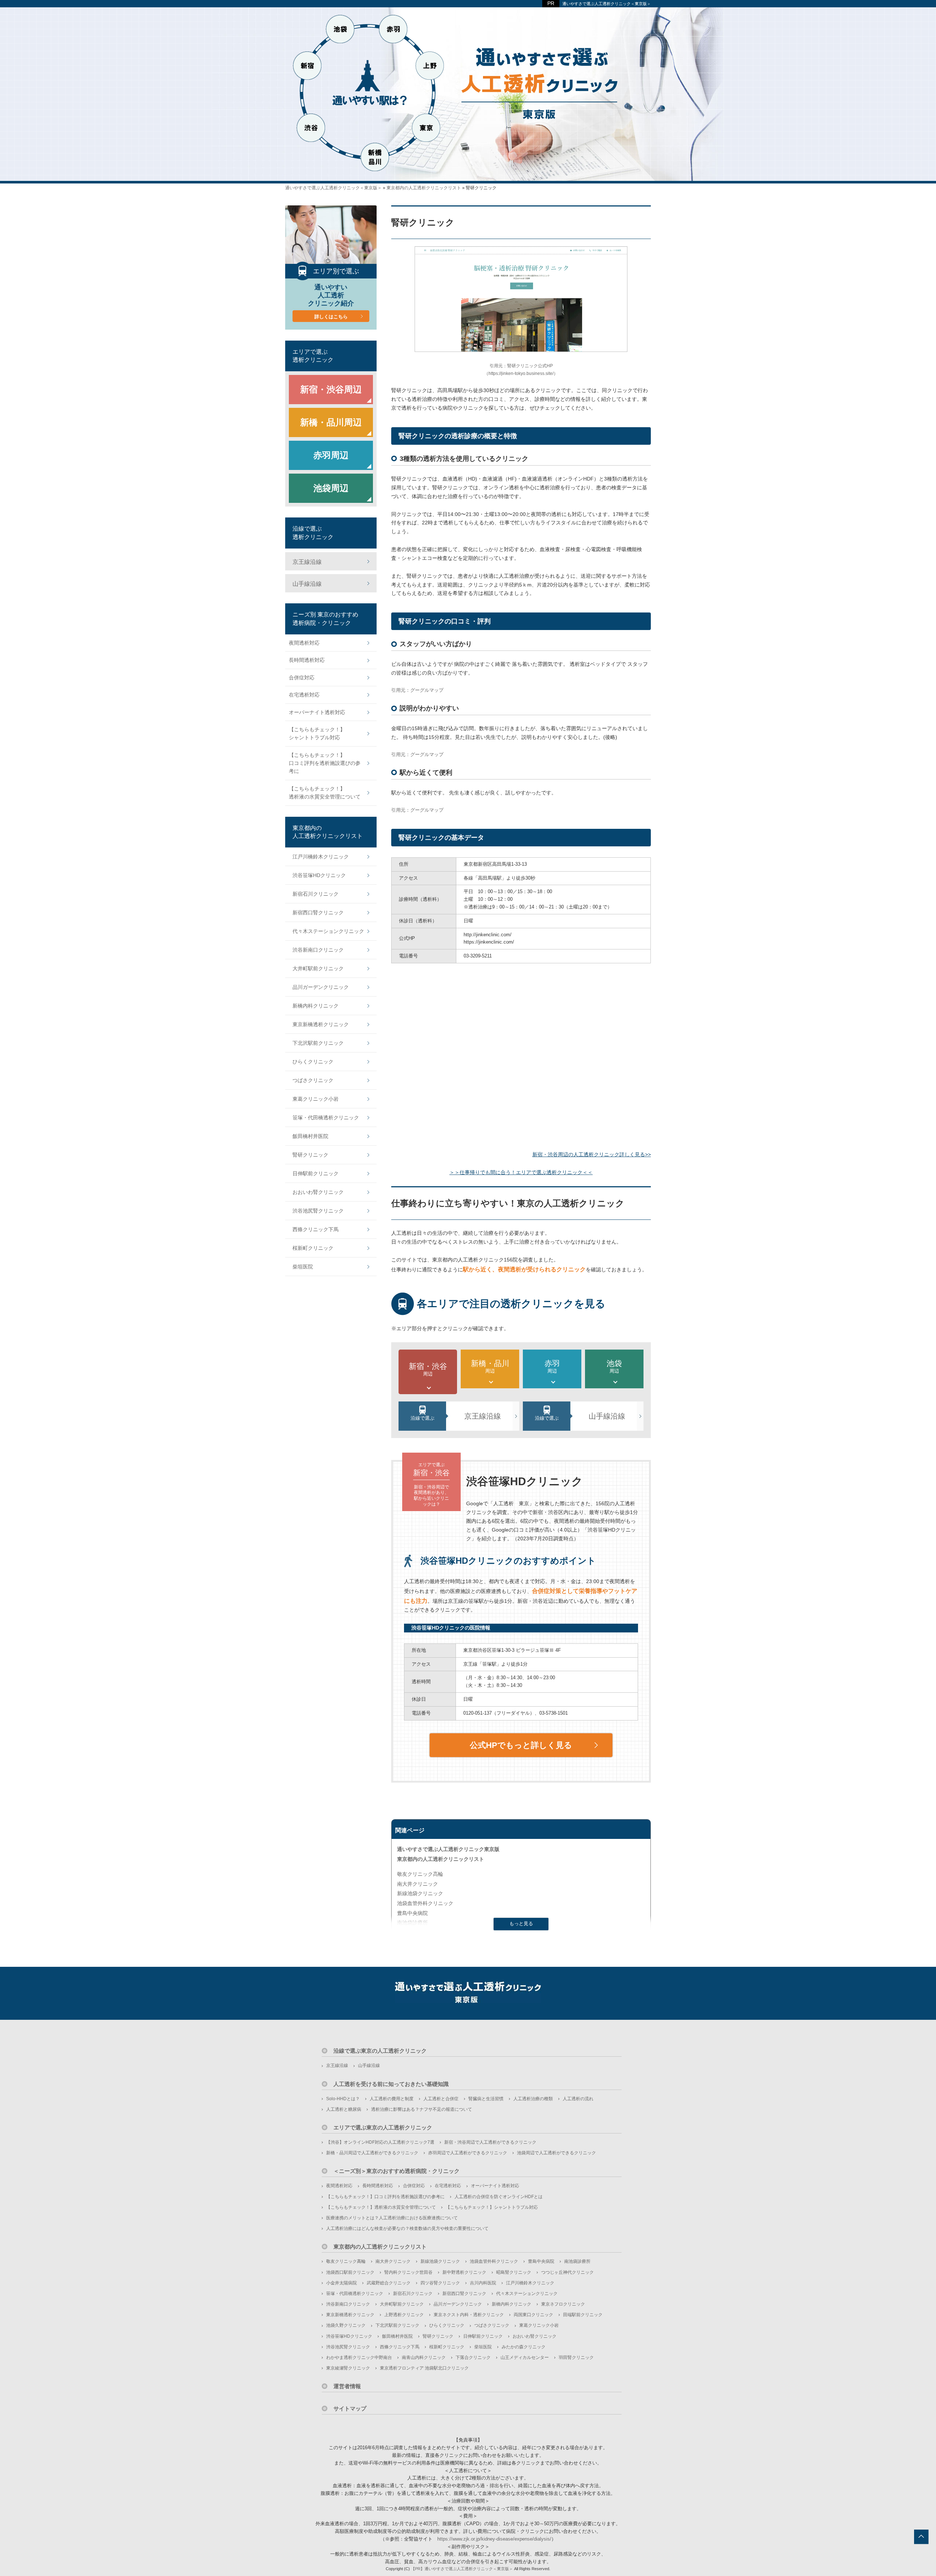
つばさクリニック (313, 1080)
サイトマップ (350, 2408)
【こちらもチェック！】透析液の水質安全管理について (325, 793)
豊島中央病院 (412, 1913)
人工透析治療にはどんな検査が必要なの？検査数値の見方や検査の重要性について (407, 2228)
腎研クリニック (310, 1155)
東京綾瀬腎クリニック (348, 2368)
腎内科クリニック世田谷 (408, 2272)
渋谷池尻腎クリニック (318, 1211)
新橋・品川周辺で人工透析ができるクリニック (372, 2153)
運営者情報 (347, 2386)
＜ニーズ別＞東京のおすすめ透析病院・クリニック (397, 2171)
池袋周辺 (331, 488)
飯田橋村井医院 (310, 1136)
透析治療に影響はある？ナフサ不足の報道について (422, 2109)
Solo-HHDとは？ (343, 2099)
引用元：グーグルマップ (417, 690)
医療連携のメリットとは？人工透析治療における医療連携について (392, 2218)
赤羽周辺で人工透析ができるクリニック (468, 2153)
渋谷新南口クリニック (318, 950)
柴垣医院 (303, 1267)
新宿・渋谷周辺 (331, 389)
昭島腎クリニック (514, 2272)
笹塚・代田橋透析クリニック (326, 1118)
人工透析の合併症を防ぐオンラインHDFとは (499, 2197)
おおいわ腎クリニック (318, 1192)
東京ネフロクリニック (563, 2304)
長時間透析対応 (307, 660)
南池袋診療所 (412, 1923)
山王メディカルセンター (525, 2357)
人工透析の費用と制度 (392, 2099)
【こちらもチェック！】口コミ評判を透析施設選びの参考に (325, 763)
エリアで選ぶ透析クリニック (313, 356)
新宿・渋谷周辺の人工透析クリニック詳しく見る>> (592, 1154)
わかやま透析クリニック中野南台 (359, 2357)
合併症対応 (302, 678)
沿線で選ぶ (422, 1418)
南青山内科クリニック (424, 2357)
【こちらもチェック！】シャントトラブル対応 (317, 733)
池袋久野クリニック (346, 2325)
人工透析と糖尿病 (344, 2109)
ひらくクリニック (313, 1062)
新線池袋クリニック (420, 1893)
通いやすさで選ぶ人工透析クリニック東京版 (448, 1849)
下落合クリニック (473, 2357)
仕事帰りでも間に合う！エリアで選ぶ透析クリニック (521, 1172)
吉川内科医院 (483, 2283)
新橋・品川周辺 (331, 422)
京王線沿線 (483, 1416)
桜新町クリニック (313, 1248)
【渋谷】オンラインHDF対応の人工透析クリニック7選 (380, 2142)
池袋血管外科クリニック (425, 1903)
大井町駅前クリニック (318, 968)
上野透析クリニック (404, 2315)
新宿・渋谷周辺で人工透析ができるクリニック (490, 2142)
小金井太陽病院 (341, 2283)
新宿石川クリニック (316, 894)
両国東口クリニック (533, 2315)
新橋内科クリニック (316, 1006)
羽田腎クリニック (576, 2357)
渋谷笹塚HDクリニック (319, 875)
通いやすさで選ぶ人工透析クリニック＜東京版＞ (607, 4)
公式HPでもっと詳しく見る (521, 1745)
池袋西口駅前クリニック (350, 2272)
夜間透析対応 (304, 643)
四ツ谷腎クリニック (440, 2283)
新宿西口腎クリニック (318, 913)
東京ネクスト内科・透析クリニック (469, 2315)
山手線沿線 (607, 1416)
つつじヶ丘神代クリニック (567, 2272)
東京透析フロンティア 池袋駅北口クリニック (424, 2368)
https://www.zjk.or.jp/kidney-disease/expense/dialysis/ (494, 2539)
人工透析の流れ (578, 2099)
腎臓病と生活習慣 (486, 2099)
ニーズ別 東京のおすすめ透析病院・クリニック (325, 619)
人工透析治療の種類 (533, 2099)
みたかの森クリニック (524, 2347)
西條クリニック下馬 (316, 1229)
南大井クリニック (418, 1884)
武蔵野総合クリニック (389, 2283)
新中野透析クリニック (464, 2272)
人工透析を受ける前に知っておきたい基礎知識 (391, 2084)
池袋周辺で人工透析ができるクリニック (556, 2153)
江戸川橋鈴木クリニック (321, 857)
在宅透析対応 (304, 695)
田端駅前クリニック (583, 2315)
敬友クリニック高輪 (420, 1874)
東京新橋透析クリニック (321, 1024)
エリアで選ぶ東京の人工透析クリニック (383, 2127)
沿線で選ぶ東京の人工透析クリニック (380, 2051)
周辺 (428, 1369)
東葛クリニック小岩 (316, 1099)
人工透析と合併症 (441, 2099)
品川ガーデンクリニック (321, 987)
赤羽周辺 (331, 455)
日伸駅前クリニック (316, 1173)
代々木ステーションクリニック (328, 931)
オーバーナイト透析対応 (317, 712)
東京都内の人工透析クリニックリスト (441, 1859)
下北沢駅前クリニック (318, 1043)
